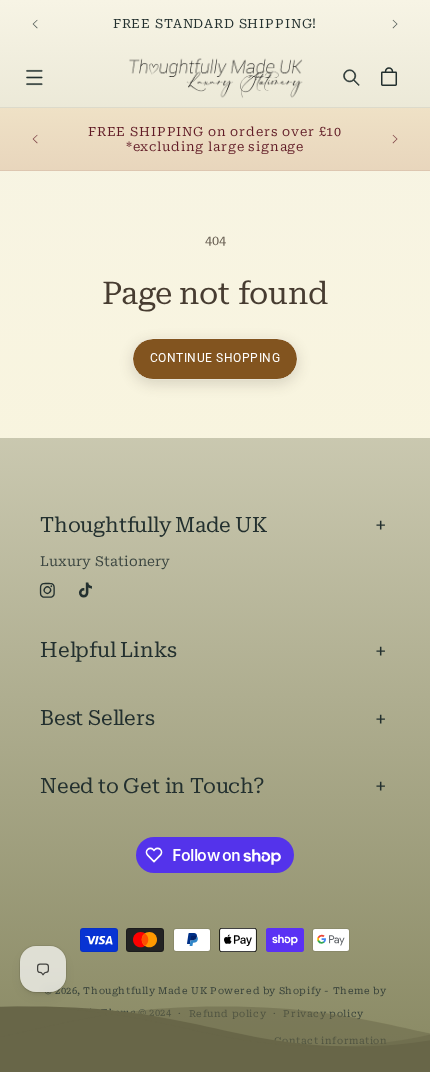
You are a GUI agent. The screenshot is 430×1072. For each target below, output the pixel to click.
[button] (33, 76)
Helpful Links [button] (108, 650)
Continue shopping (215, 358)
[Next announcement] (395, 24)
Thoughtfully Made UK (145, 990)
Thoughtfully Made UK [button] (153, 525)
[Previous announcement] (35, 24)
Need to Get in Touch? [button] (152, 786)
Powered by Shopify (266, 990)
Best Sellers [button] (97, 718)
